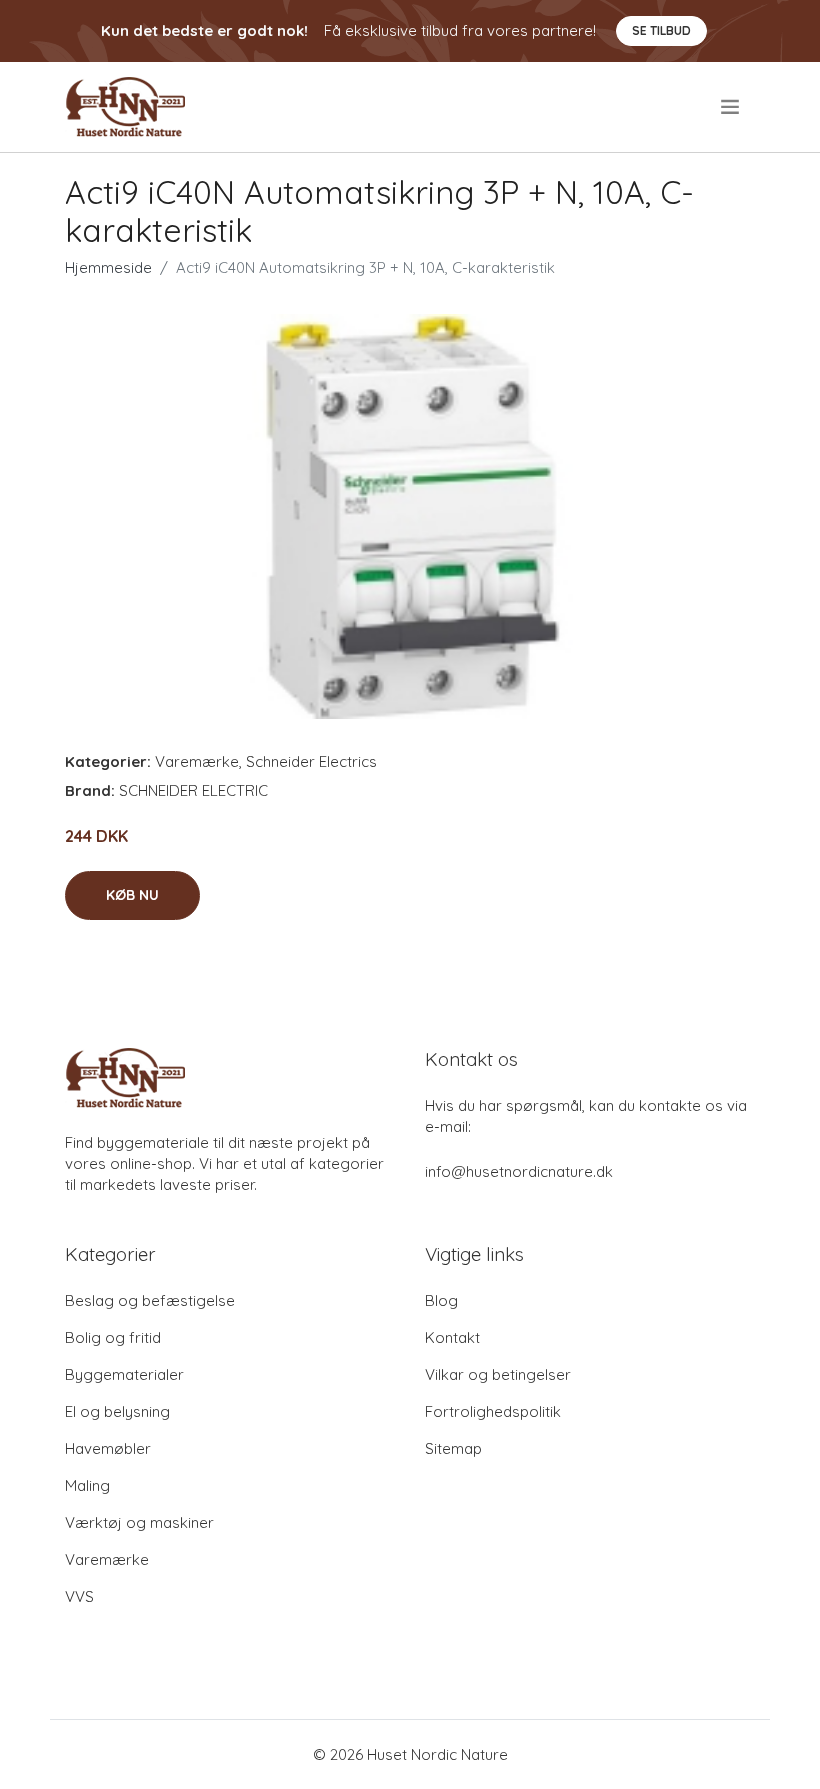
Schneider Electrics (311, 761)
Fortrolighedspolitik (493, 1411)
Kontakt (452, 1337)
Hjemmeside (108, 267)
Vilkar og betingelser (498, 1374)
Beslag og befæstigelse (150, 1300)
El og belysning (117, 1411)
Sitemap (453, 1448)
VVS (79, 1596)
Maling (87, 1485)
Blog (441, 1300)
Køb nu (132, 895)
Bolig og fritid (113, 1337)
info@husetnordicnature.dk (519, 1171)
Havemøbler (108, 1448)
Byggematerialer (124, 1374)
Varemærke (197, 761)
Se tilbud (661, 30)
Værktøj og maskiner (139, 1522)
